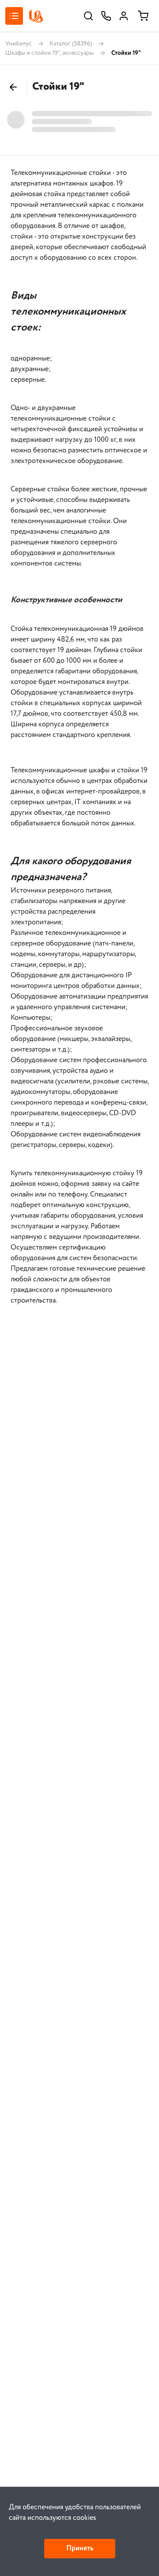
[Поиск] (88, 16)
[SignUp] (124, 16)
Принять (80, 2548)
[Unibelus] (36, 16)
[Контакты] (106, 16)
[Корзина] (143, 16)
